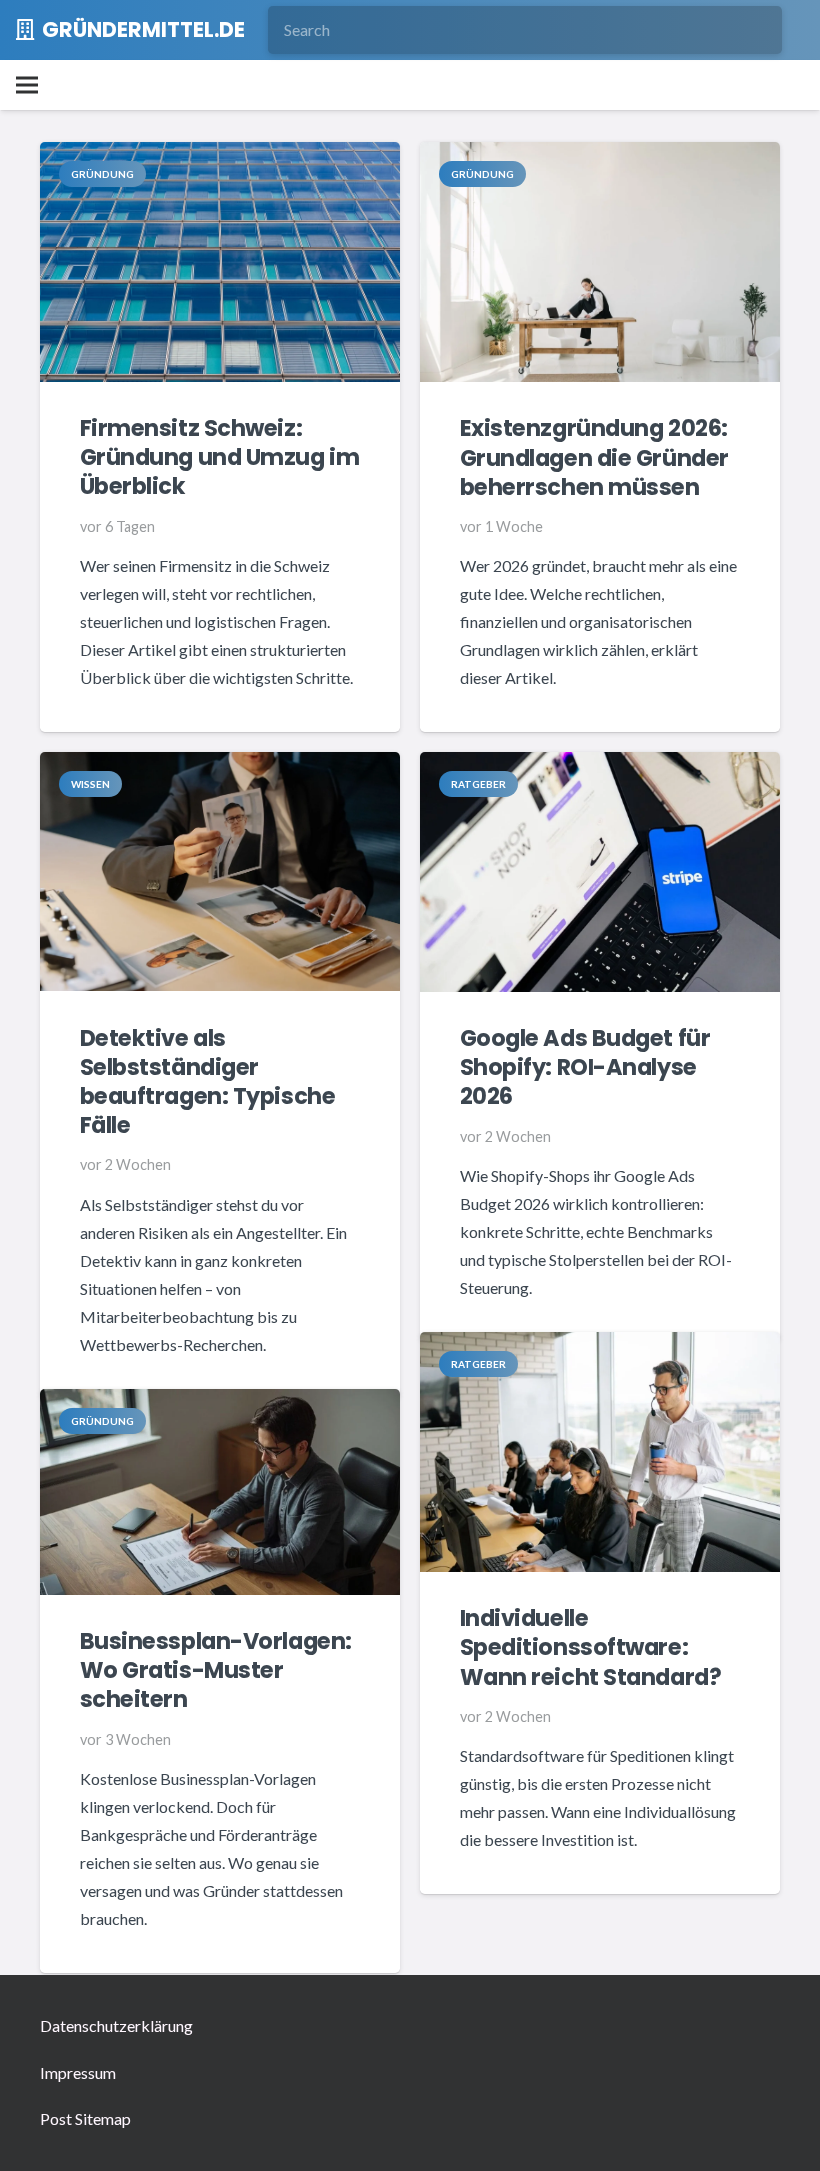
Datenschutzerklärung (116, 2025)
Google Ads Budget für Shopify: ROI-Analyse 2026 (585, 1067)
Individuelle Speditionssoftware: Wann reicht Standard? (591, 1647)
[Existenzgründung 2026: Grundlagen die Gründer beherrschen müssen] (600, 155)
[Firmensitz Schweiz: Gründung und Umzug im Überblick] (220, 155)
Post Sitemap (85, 2118)
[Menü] (27, 85)
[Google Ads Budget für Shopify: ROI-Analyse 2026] (600, 765)
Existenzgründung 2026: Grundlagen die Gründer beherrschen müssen (594, 457)
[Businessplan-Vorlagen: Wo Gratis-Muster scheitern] (220, 1402)
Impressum (78, 2072)
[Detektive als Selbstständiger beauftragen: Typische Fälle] (220, 765)
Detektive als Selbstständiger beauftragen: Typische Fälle (208, 1081)
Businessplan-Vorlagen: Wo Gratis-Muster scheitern (216, 1670)
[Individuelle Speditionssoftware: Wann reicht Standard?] (600, 1345)
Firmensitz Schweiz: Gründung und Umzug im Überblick (220, 457)
